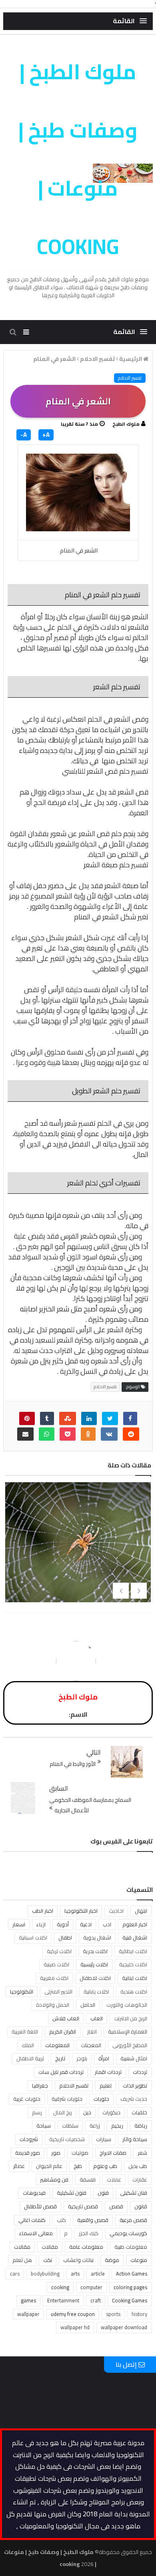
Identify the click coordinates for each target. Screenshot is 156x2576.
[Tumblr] (47, 1418)
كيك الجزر (89, 2233)
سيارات (104, 2139)
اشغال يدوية (97, 1938)
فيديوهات (34, 2193)
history (139, 2314)
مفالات (50, 2247)
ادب (107, 1924)
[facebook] (130, 1418)
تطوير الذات (135, 2086)
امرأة (104, 2058)
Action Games (132, 2274)
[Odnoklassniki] (88, 1434)
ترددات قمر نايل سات (61, 2072)
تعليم (106, 2086)
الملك (28, 2045)
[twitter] (110, 1418)
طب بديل (138, 2166)
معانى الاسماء (36, 2233)
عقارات (140, 2180)
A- (24, 435)
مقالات (22, 2247)
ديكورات (111, 2112)
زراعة (95, 2126)
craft (96, 2300)
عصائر (19, 2166)
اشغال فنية (135, 1938)
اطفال (65, 1938)
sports (113, 2314)
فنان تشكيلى (134, 2193)
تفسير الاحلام (130, 378)
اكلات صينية (56, 1964)
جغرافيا (40, 2086)
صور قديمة (28, 2153)
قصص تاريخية (83, 2206)
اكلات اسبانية (33, 1938)
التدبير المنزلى (58, 1992)
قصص (116, 2206)
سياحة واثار (135, 2139)
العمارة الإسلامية (128, 2032)
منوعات (139, 2260)
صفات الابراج (113, 2153)
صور (56, 2153)
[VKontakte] (109, 1434)
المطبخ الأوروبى (130, 2045)
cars (15, 2274)
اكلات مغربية (54, 1978)
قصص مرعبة (133, 2220)
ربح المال (63, 2112)
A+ (46, 435)
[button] (130, 21)
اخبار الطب (43, 1911)
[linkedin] (89, 1418)
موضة (112, 2260)
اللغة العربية (25, 2032)
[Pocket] (68, 1434)
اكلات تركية (59, 1951)
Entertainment (63, 2300)
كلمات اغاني (32, 2220)
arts (75, 2274)
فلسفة (88, 2180)
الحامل (88, 2005)
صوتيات (80, 2153)
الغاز (92, 2032)
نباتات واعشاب (78, 2260)
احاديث (116, 1911)
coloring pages (130, 2287)
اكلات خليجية (133, 1964)
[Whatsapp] (47, 1434)
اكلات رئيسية (94, 1964)
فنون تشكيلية (72, 2193)
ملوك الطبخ (126, 424)
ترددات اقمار (108, 2072)
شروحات (29, 2139)
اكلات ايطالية (133, 1951)
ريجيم (117, 2126)
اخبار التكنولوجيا (81, 1911)
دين (87, 2112)
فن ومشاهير (54, 2180)
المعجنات (91, 2045)
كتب (61, 2220)
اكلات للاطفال (95, 1978)
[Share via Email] (25, 1434)
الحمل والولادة (53, 2005)
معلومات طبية (131, 2247)
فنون (103, 2193)
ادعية (86, 1924)
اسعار (19, 1924)
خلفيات (139, 2112)
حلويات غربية (27, 2099)
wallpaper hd (75, 2327)
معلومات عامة (86, 2247)
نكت (48, 2260)
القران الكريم (63, 2032)
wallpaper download (124, 2327)
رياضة (141, 2126)
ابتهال (141, 1911)
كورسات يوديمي (128, 2233)
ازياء (41, 1924)
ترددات (140, 2072)
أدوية (63, 1924)
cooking (60, 2287)
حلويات (101, 2099)
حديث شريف (134, 2099)
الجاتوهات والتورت (127, 2005)
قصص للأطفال (40, 2206)
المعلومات (57, 2045)
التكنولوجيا (22, 1992)
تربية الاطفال (30, 2058)
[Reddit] (131, 1434)
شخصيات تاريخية (67, 2139)
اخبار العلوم (135, 1924)
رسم (37, 2112)
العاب (97, 2018)
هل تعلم (22, 2260)
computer (91, 2287)
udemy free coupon (73, 2314)
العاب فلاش (66, 2018)
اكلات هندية (134, 1992)
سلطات (70, 2126)
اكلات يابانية (96, 1992)
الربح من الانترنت (131, 2018)
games (28, 2300)
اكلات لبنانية (135, 1978)
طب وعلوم (105, 2166)
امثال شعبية (134, 2058)
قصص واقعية (93, 2220)
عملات (114, 2180)
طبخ (78, 2166)
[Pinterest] (27, 1418)
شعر (142, 2153)
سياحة (44, 2126)
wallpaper (28, 2314)
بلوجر (82, 2058)
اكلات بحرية (95, 1951)
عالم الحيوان (49, 2166)
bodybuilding (45, 2274)
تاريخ (60, 2058)
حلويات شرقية (67, 2099)
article (98, 2274)
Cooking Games (130, 2300)
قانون (141, 2206)
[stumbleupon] (68, 1418)
